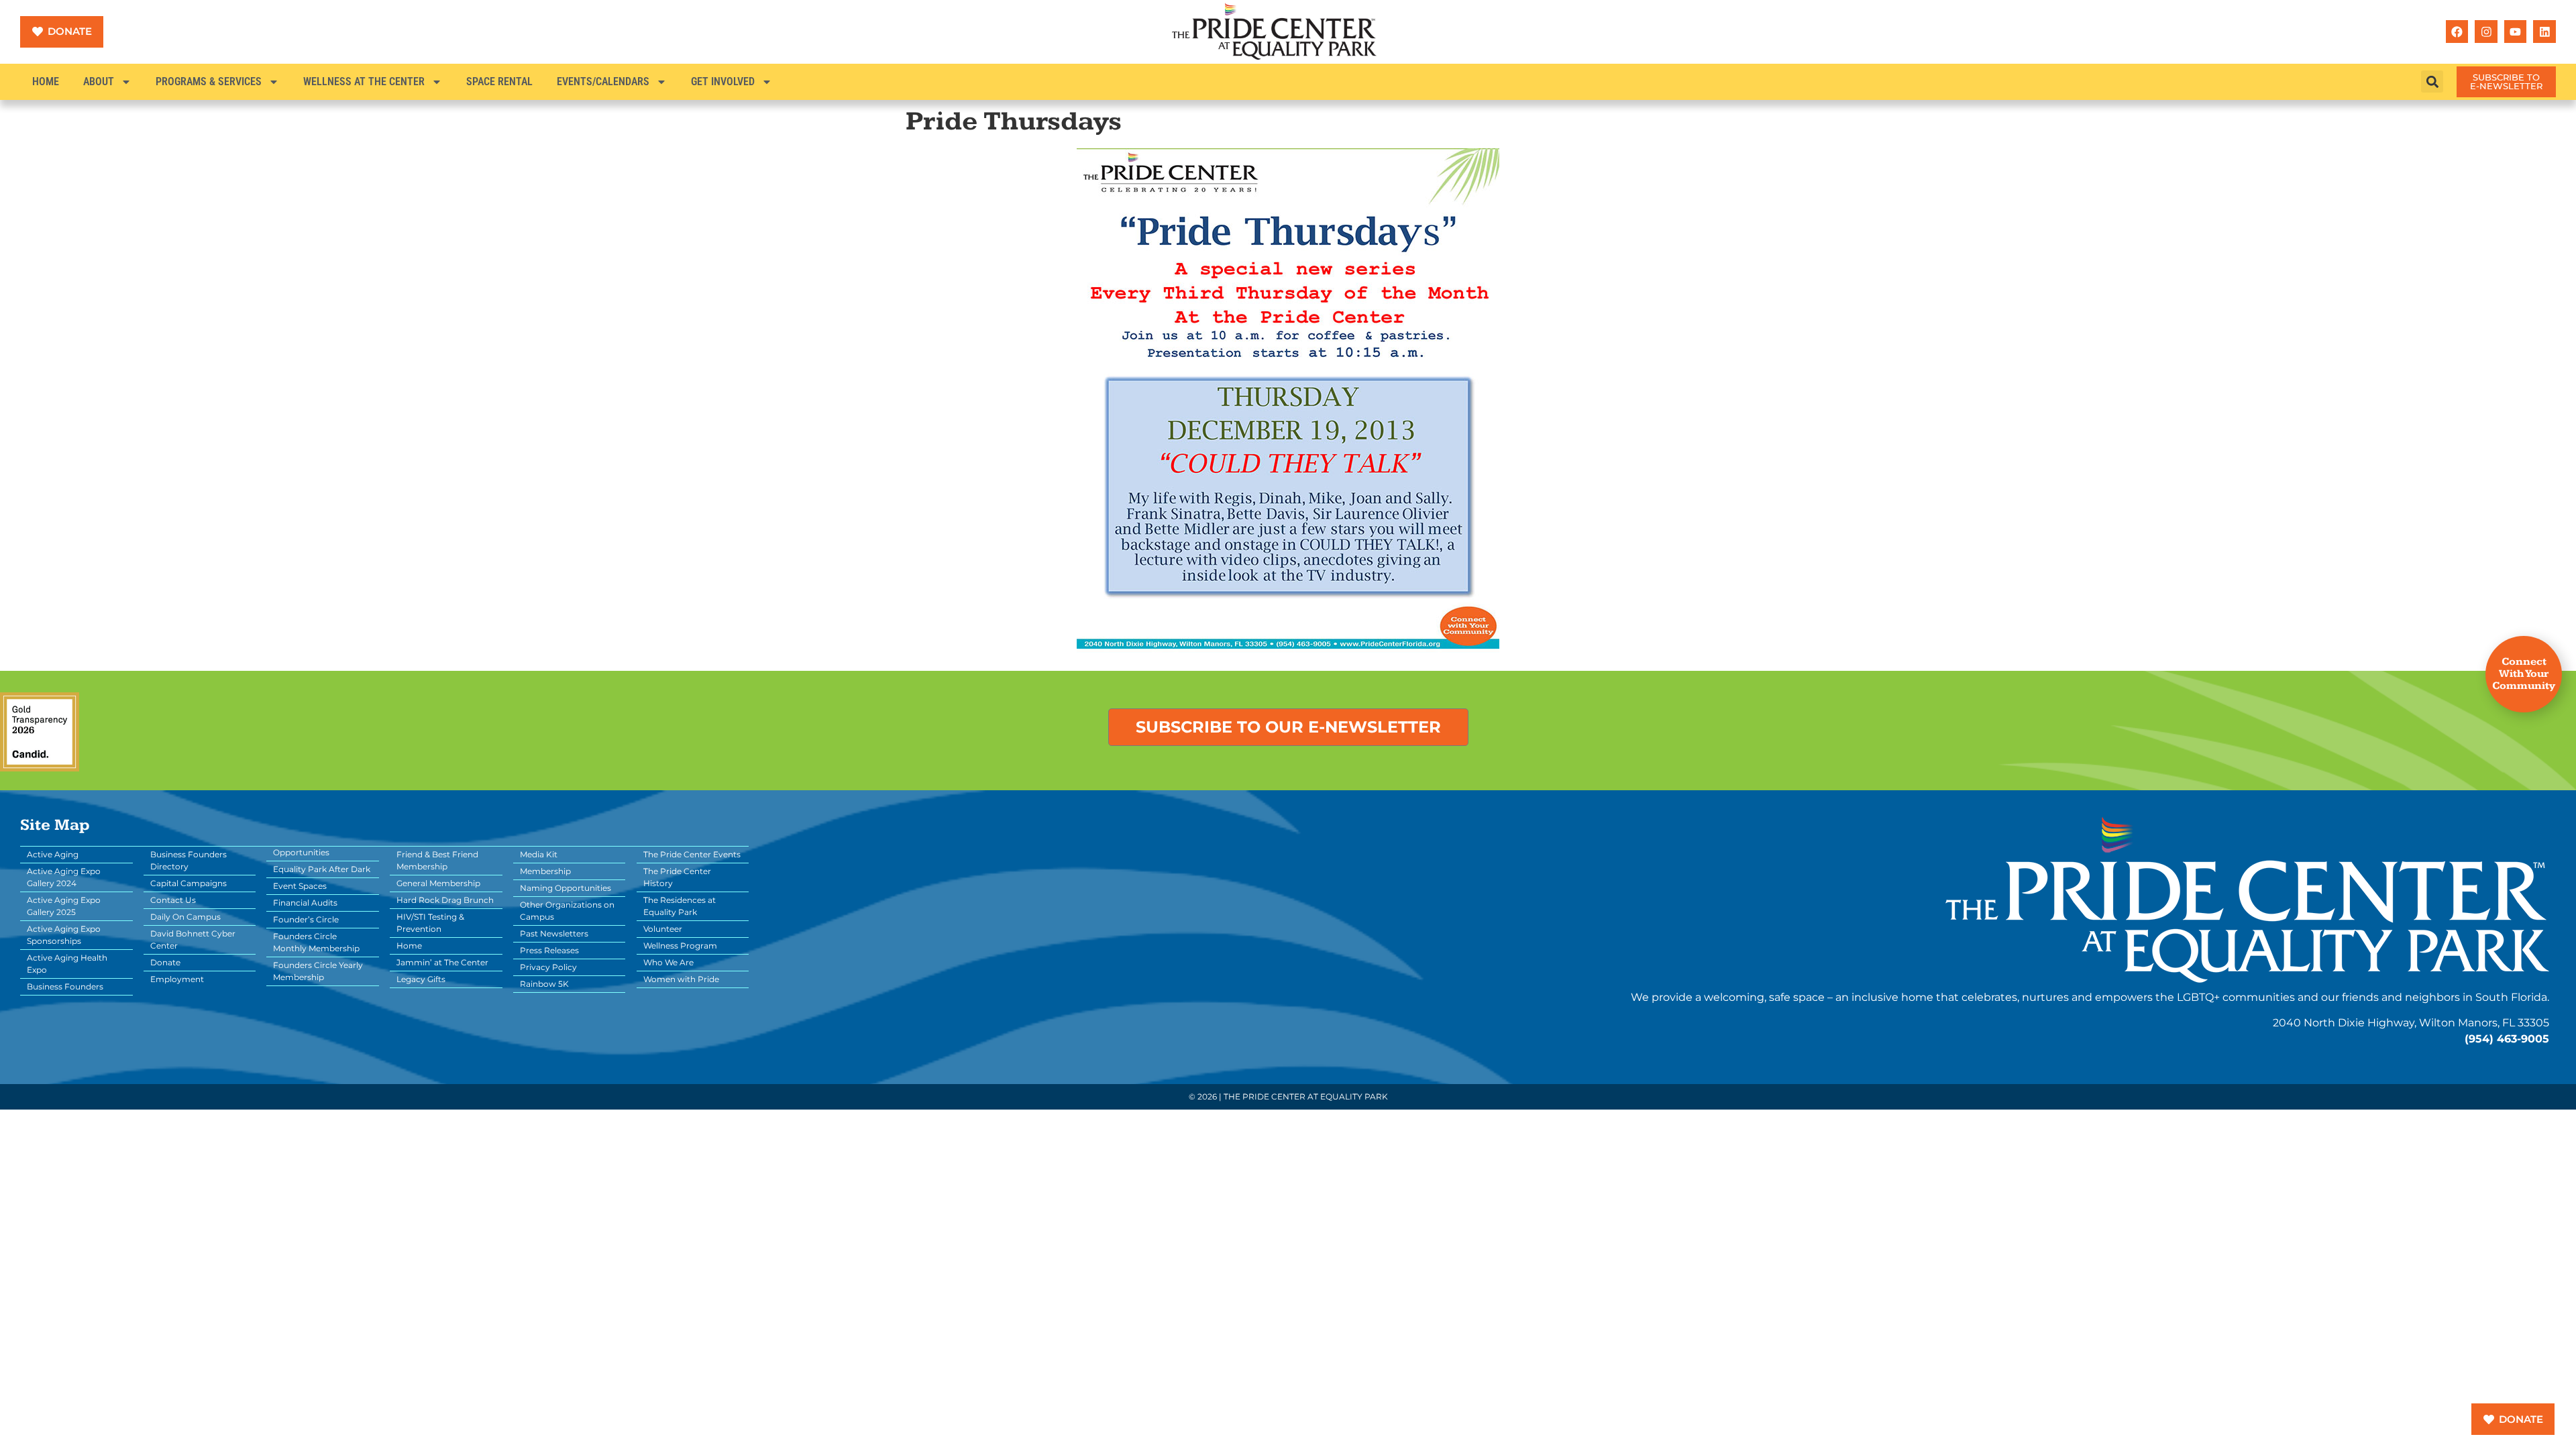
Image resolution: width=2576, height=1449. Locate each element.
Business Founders (65, 986)
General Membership (438, 883)
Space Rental (499, 82)
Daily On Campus (185, 917)
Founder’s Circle (306, 919)
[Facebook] (2457, 32)
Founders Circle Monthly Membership (316, 942)
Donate (165, 962)
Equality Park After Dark (322, 869)
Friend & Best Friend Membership (437, 860)
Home (46, 82)
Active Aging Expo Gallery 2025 (64, 906)
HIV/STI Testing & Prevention (430, 923)
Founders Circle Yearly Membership (318, 971)
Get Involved (723, 82)
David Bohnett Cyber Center (193, 940)
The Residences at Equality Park (680, 906)
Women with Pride (681, 979)
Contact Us (173, 900)
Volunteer (663, 929)
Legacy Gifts (421, 979)
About (99, 82)
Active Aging (53, 854)
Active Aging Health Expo (67, 964)
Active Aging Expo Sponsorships (64, 935)
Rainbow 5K (544, 984)
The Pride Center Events (692, 854)
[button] (2432, 82)
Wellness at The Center (364, 82)
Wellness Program (680, 946)
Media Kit (539, 854)
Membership (545, 871)
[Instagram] (2486, 32)
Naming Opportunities (566, 888)
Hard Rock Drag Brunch (445, 900)
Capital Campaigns (189, 883)
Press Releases (549, 950)
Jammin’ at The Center (442, 962)
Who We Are (668, 962)
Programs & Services (209, 82)
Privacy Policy (548, 967)
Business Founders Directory (189, 860)
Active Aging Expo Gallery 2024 (64, 877)
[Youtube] (2516, 32)
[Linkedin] (2544, 32)
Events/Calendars (603, 82)
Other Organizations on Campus (567, 911)
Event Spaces (300, 886)
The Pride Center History (677, 877)
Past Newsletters (554, 933)
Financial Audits (305, 903)
